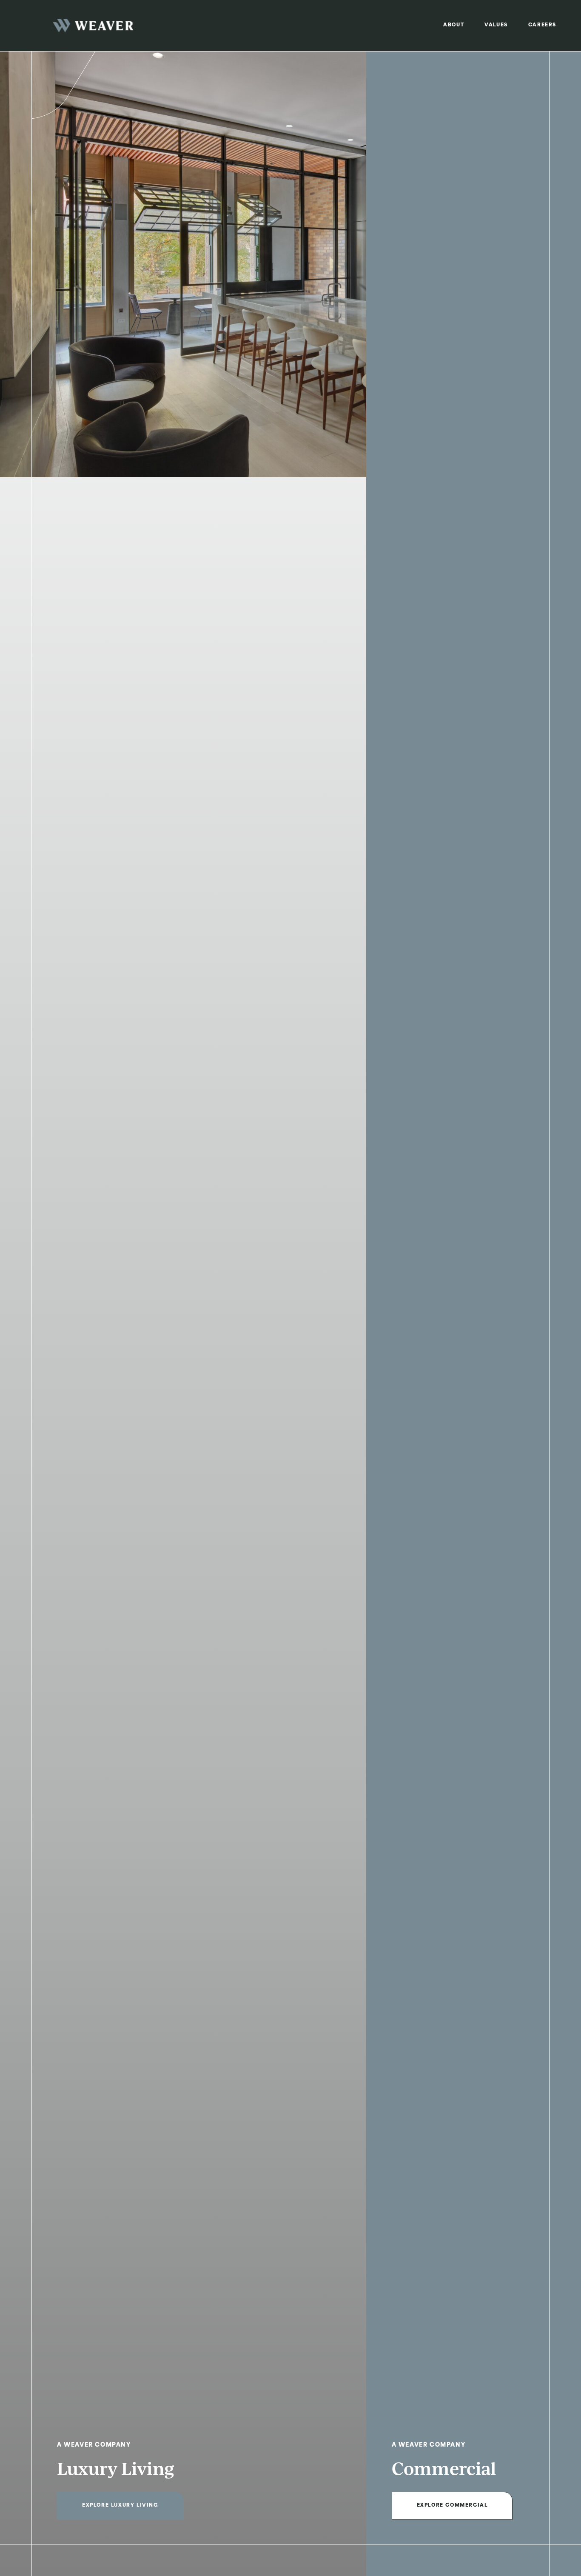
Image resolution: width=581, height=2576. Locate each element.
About (454, 25)
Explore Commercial (452, 2506)
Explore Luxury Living (120, 2506)
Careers (542, 25)
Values (496, 25)
